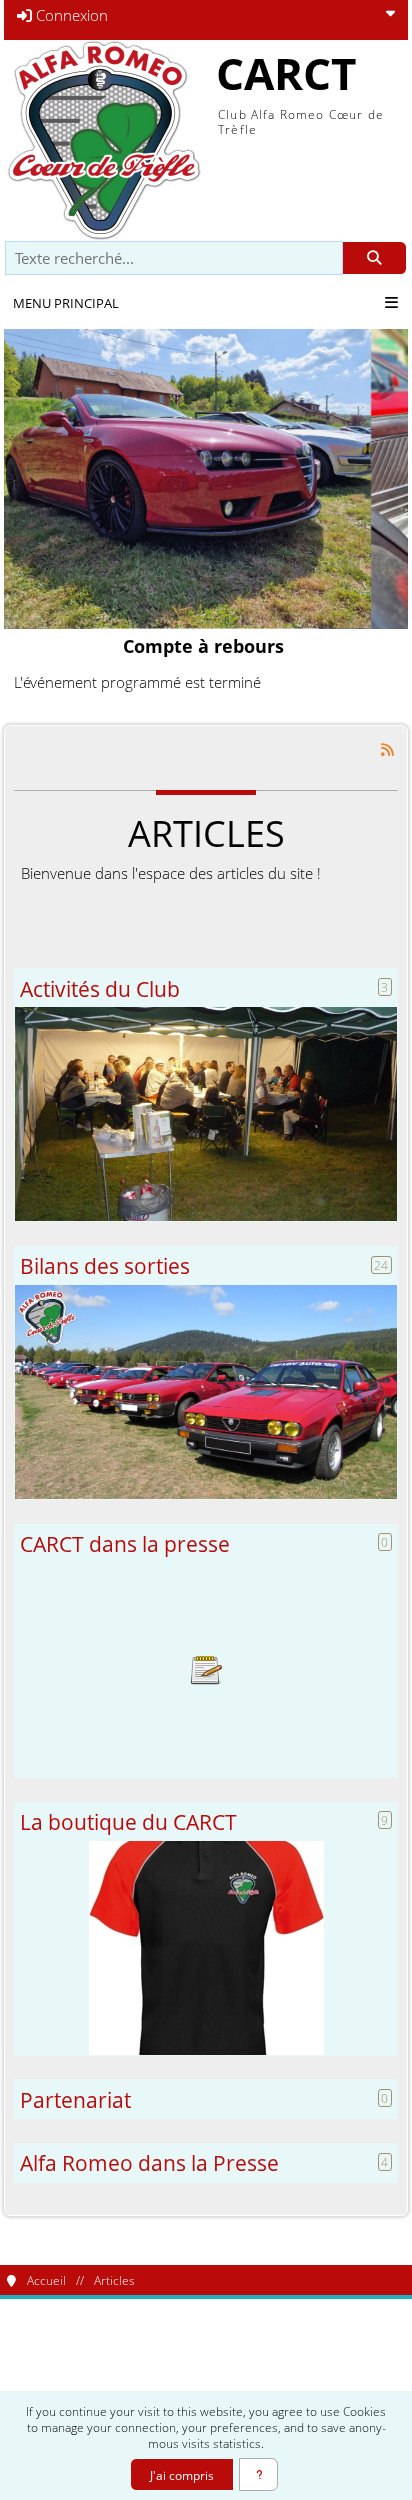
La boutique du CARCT (128, 1821)
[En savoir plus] (258, 2474)
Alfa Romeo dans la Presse (149, 2162)
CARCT (286, 73)
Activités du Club (100, 988)
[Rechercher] (374, 258)
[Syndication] (388, 748)
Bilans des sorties (105, 1265)
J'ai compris (182, 2475)
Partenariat (75, 2099)
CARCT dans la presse (125, 1543)
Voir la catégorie (206, 1114)
